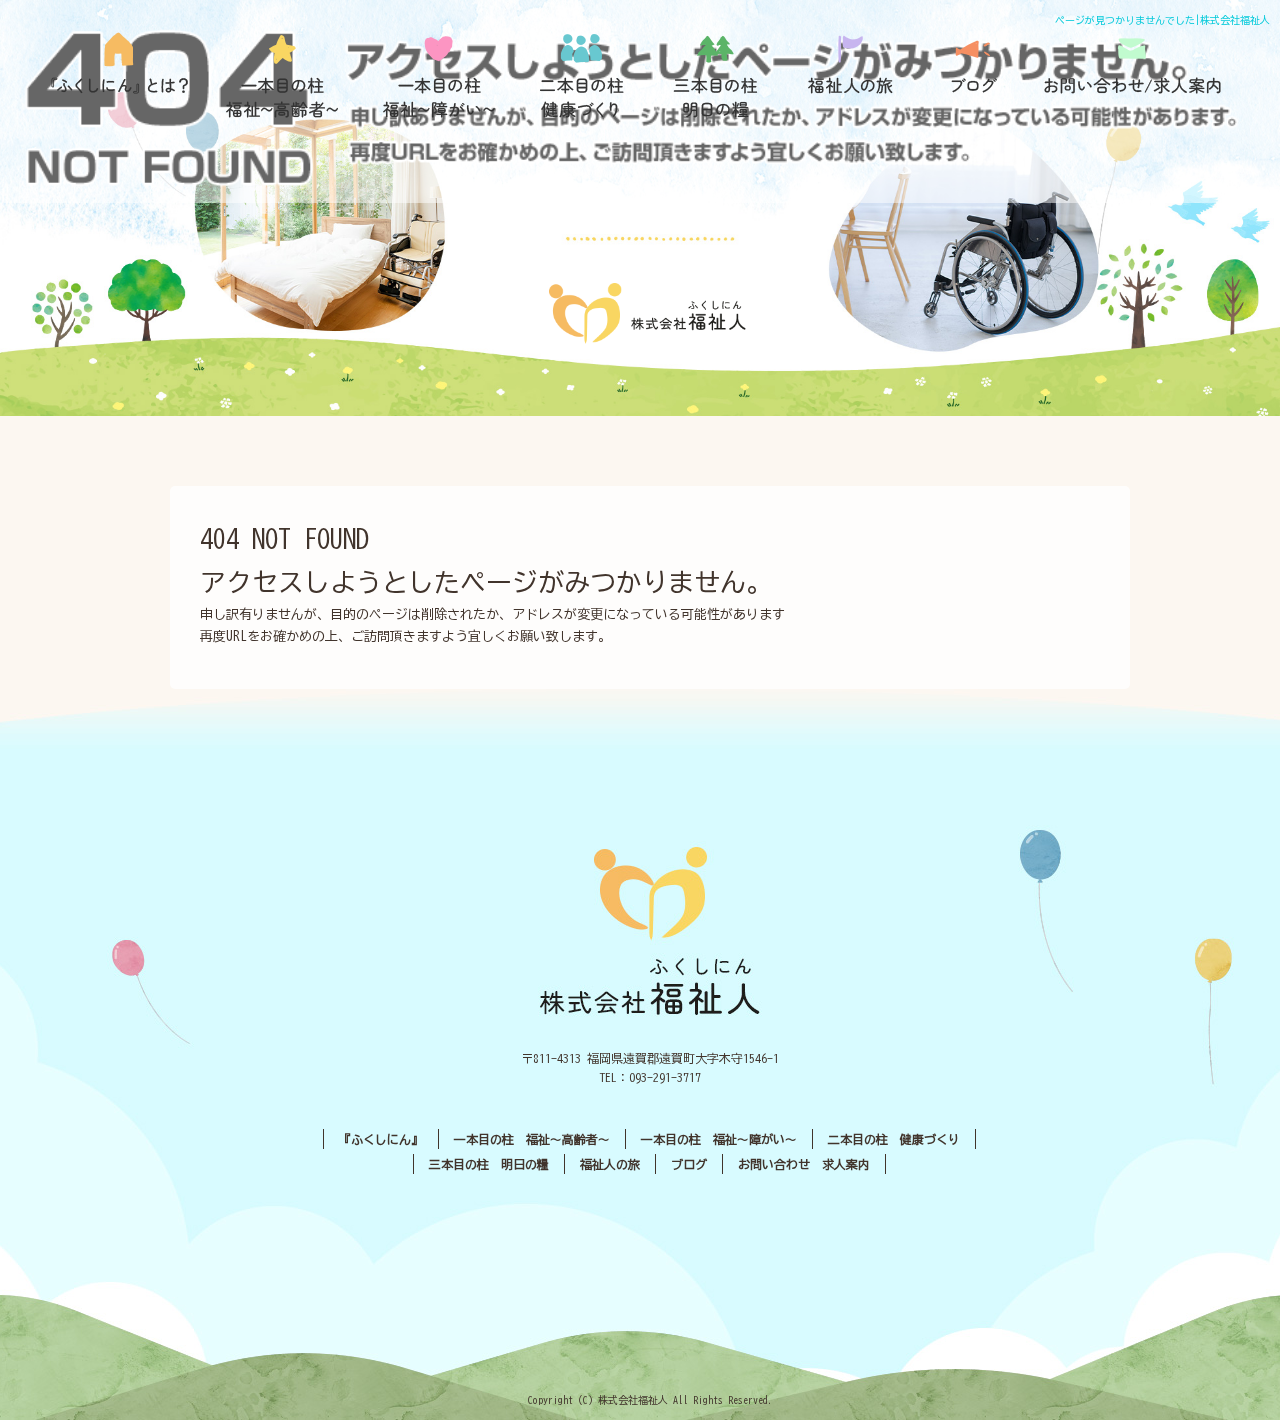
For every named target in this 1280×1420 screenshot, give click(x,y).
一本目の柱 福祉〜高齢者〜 (283, 76)
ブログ (973, 76)
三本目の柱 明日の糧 (723, 76)
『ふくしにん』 (125, 76)
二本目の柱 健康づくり (583, 76)
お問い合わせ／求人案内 (1133, 76)
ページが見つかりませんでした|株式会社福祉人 (1162, 20)
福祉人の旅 (853, 76)
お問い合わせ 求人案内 (804, 1164)
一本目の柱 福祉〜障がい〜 (438, 76)
